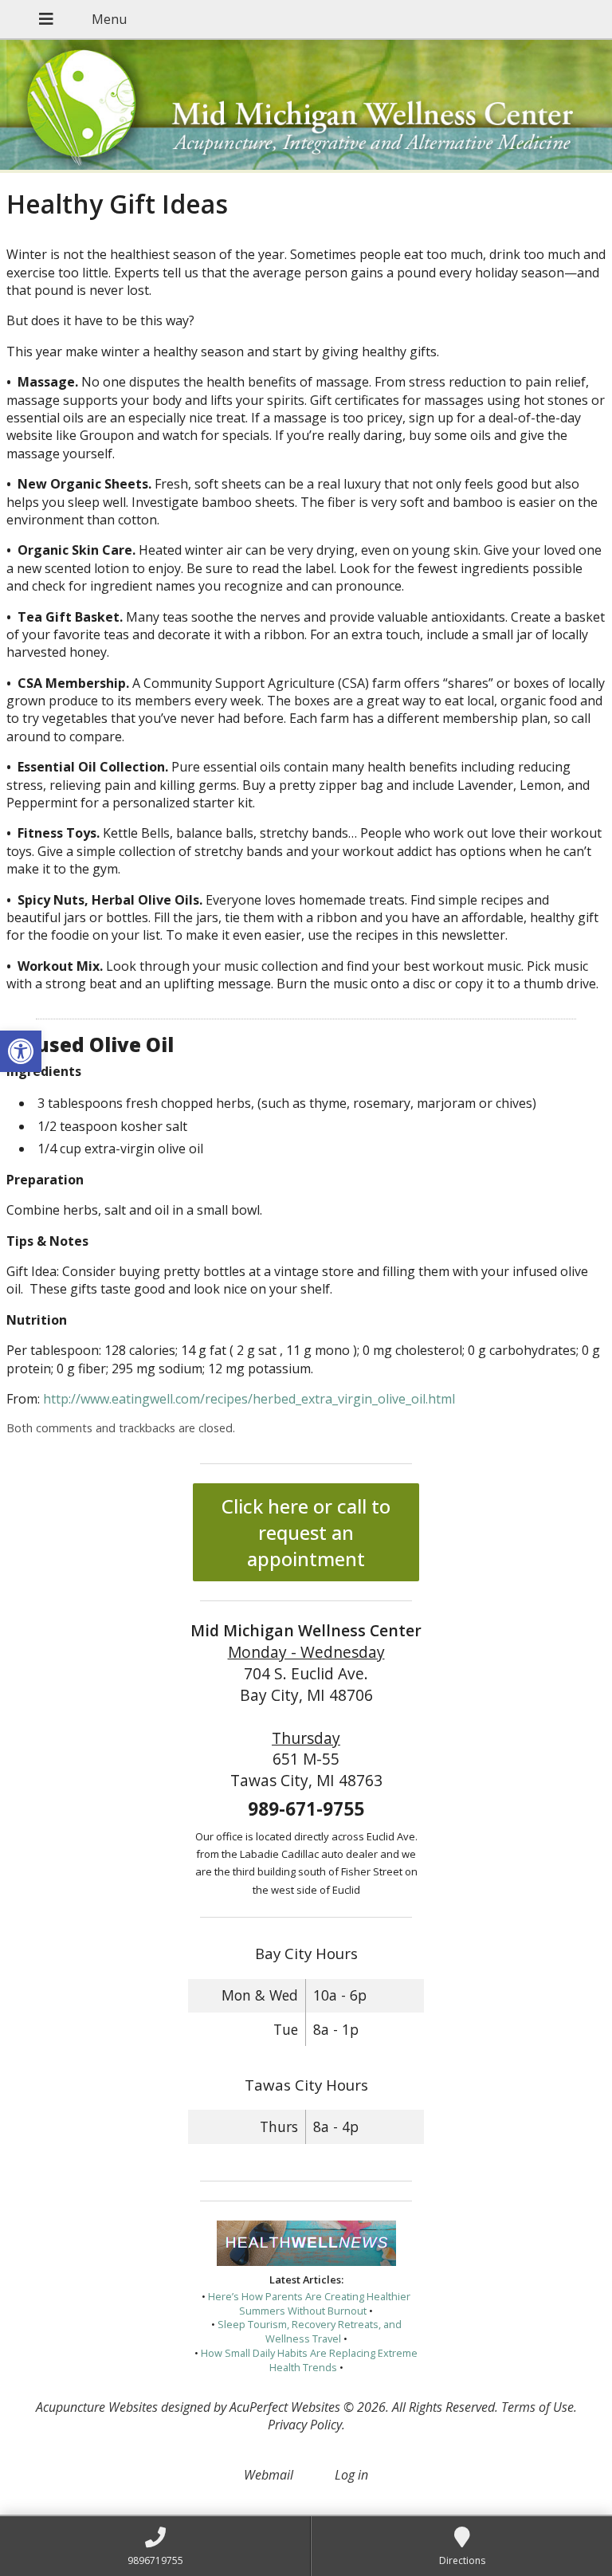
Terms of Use (537, 2407)
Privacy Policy (305, 2425)
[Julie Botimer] (306, 106)
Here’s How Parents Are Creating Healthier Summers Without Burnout (309, 2303)
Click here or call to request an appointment (306, 1532)
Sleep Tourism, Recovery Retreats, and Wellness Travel (310, 2331)
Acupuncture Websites (97, 2407)
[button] (21, 1051)
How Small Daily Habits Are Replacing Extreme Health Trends (309, 2360)
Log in (351, 2475)
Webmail (269, 2475)
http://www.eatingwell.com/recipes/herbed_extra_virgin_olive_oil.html (249, 1399)
